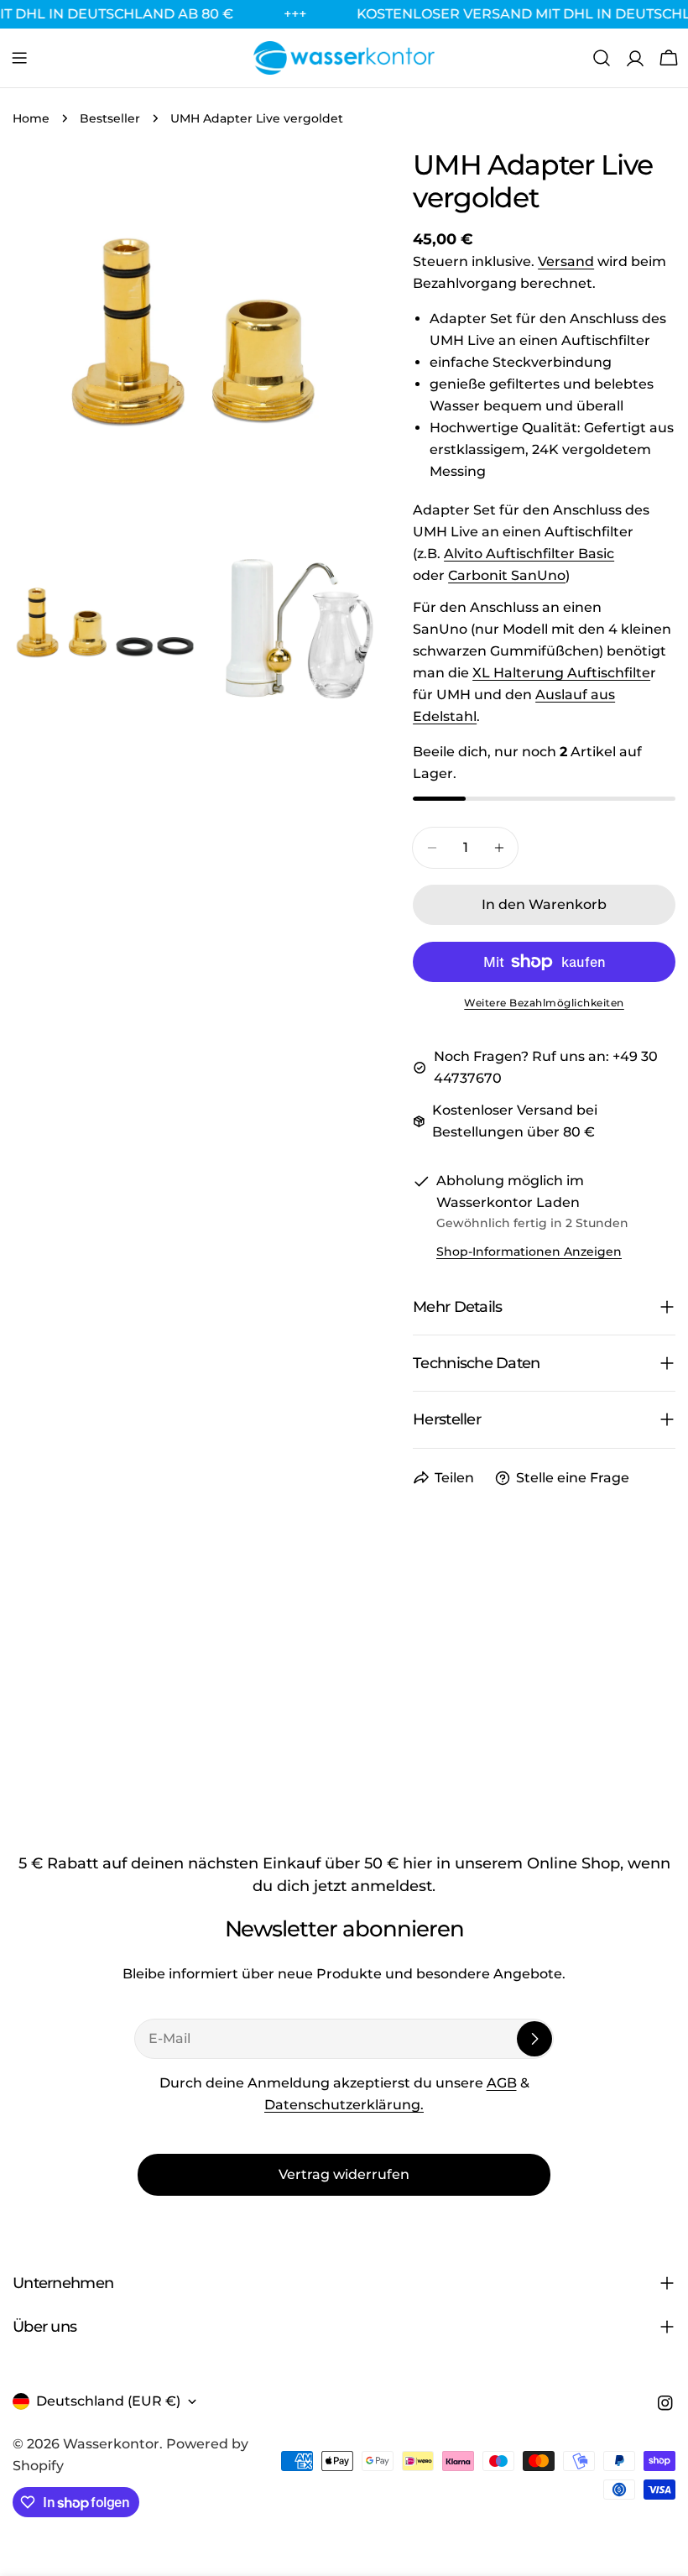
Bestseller (110, 118)
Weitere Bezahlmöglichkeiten (544, 1003)
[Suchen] (602, 58)
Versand (566, 261)
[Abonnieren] (534, 2039)
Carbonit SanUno (507, 575)
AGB (502, 2083)
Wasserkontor (111, 2444)
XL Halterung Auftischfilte (561, 673)
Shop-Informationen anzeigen (529, 1251)
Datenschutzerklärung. (344, 2105)
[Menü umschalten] (19, 58)
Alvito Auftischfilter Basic (529, 554)
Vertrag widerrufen (344, 2174)
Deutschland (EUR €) (108, 2401)
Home (31, 118)
